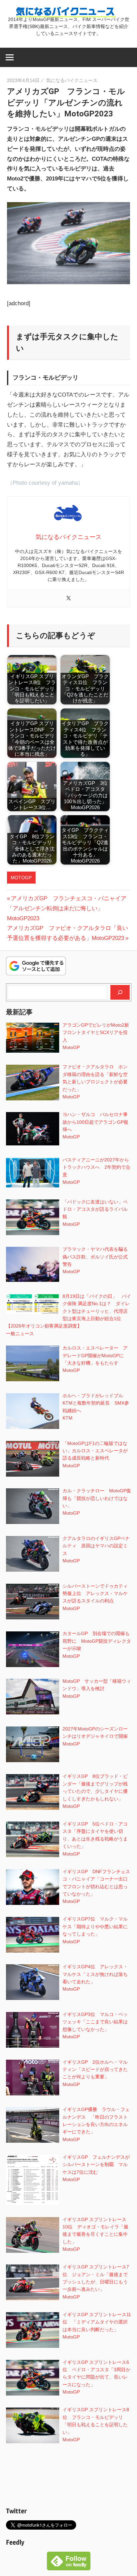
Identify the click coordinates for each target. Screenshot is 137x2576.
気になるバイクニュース (72, 80)
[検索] (120, 992)
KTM (68, 1418)
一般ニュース (20, 1334)
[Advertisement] (69, 2477)
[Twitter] (68, 599)
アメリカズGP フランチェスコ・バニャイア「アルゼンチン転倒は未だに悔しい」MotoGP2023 (67, 908)
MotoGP (21, 878)
